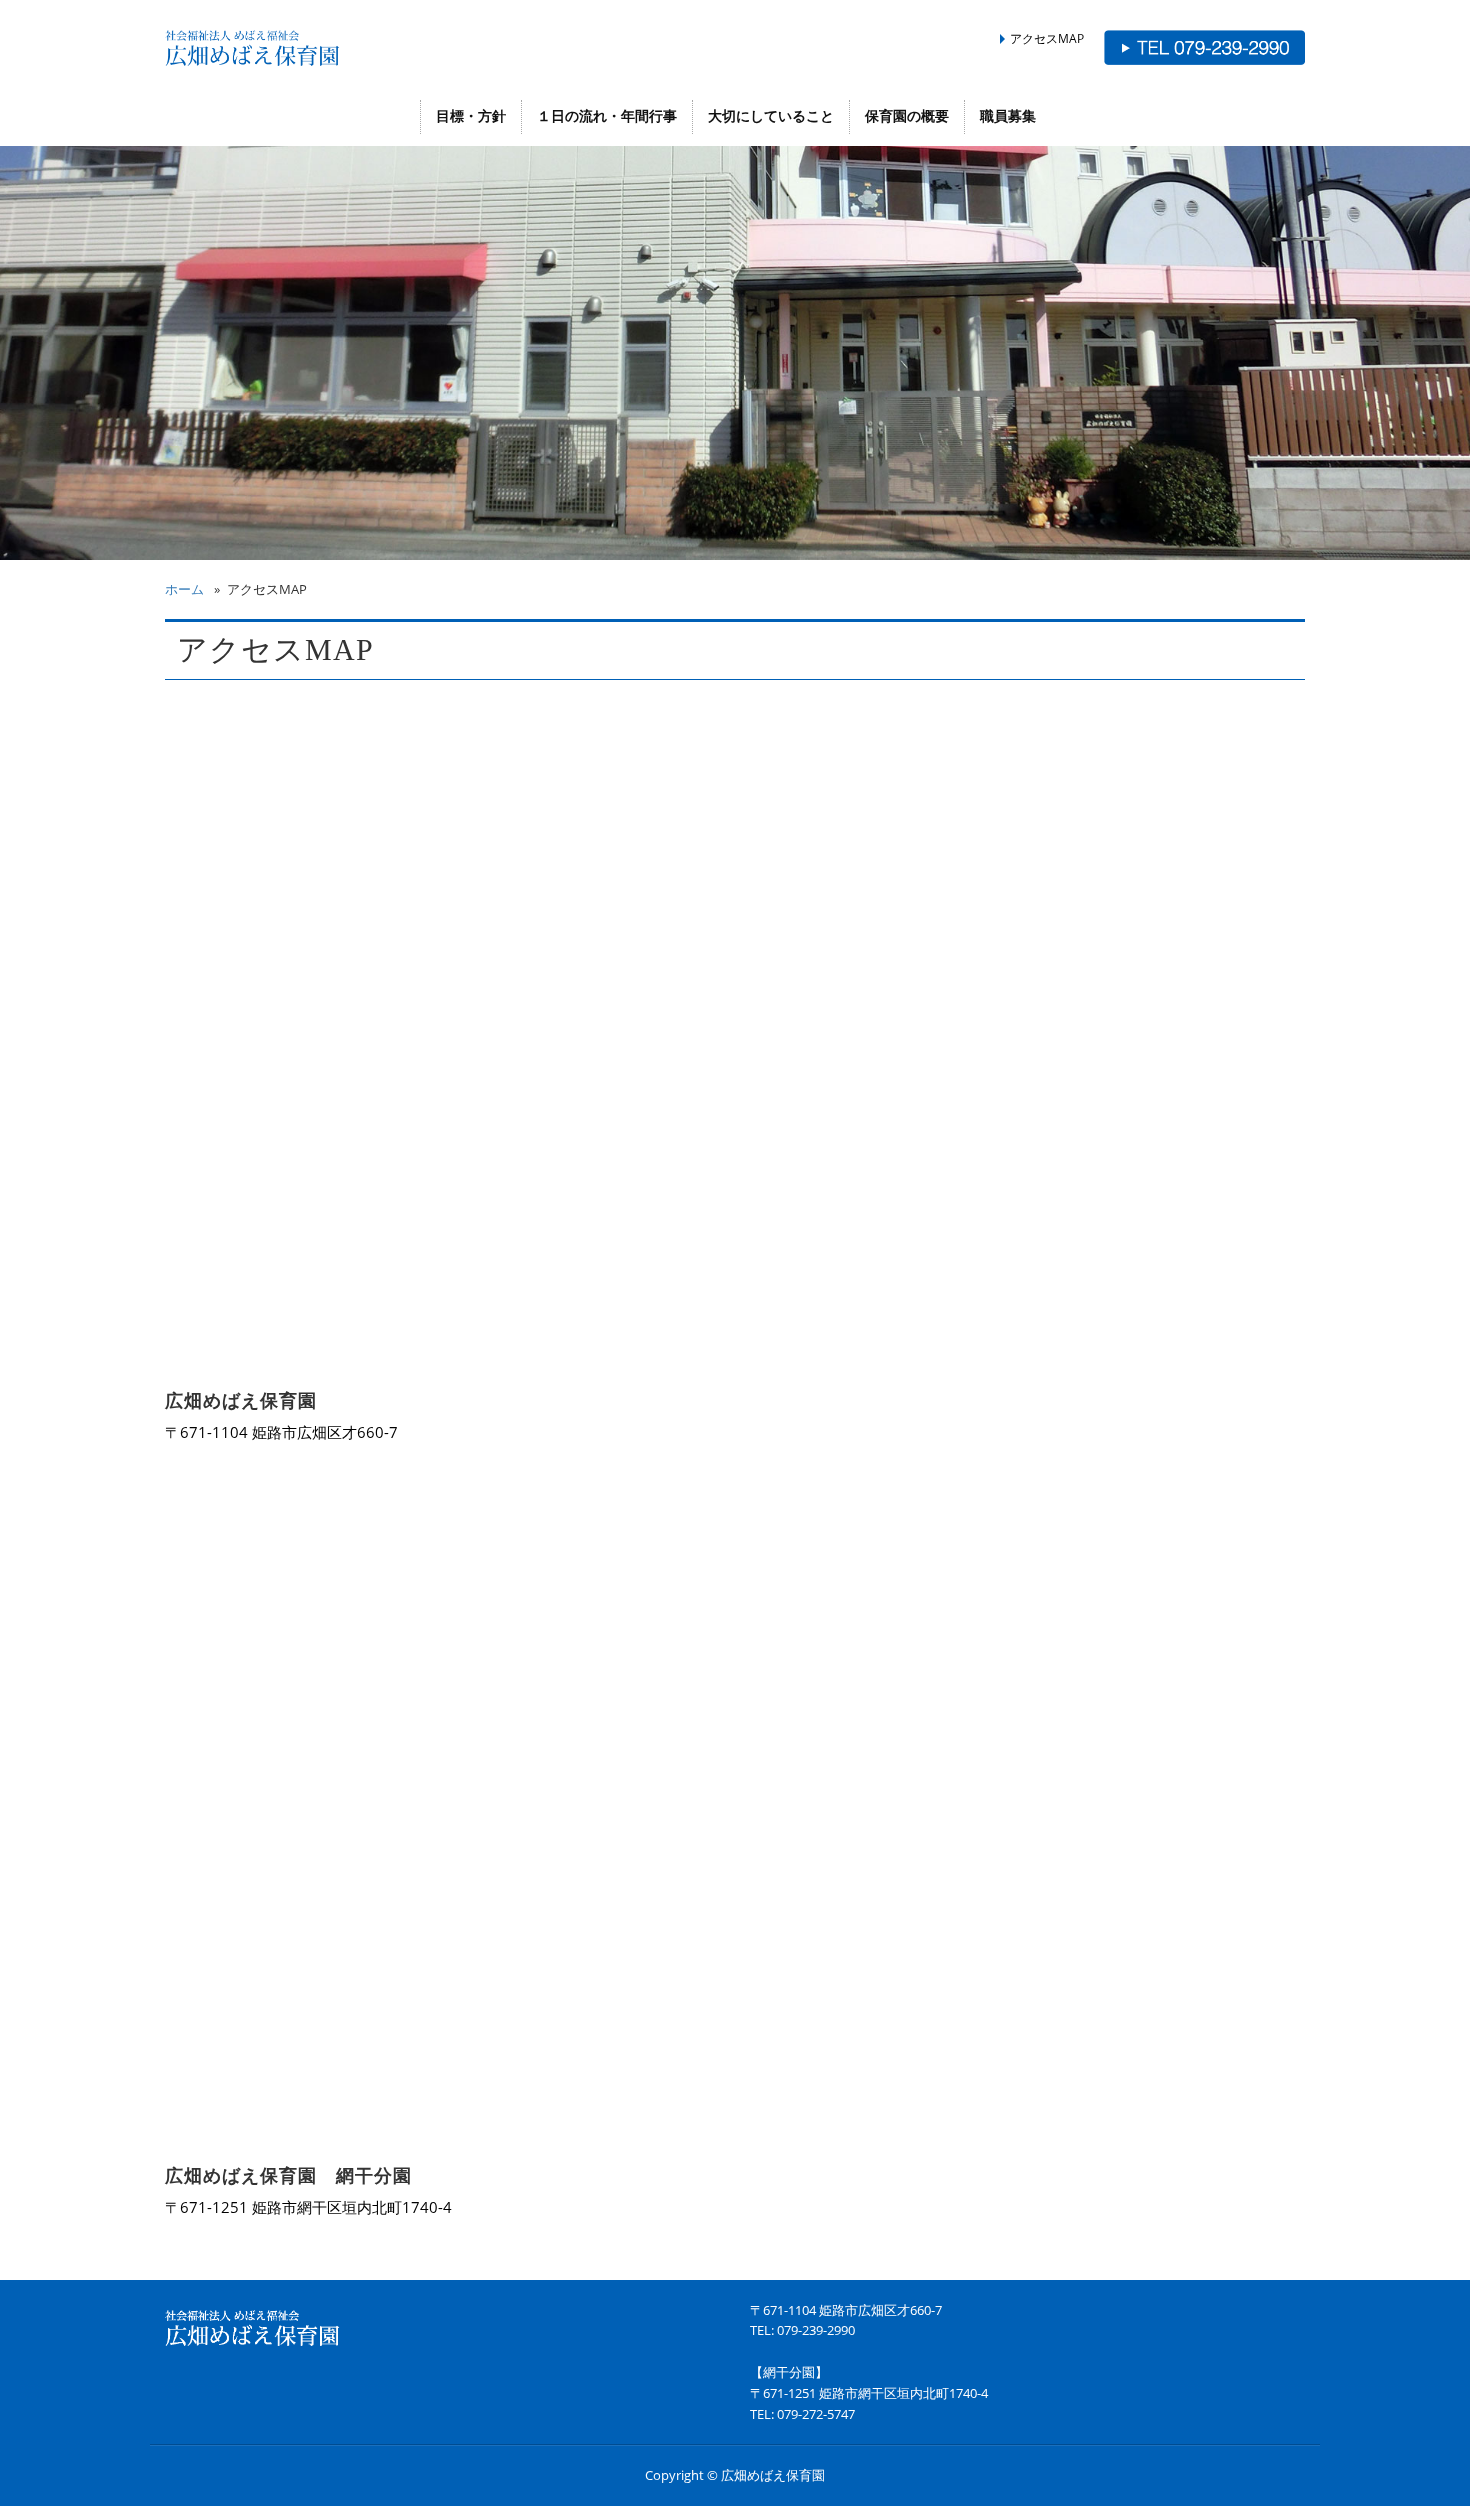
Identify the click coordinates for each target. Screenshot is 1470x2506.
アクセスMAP (1047, 38)
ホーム (184, 589)
